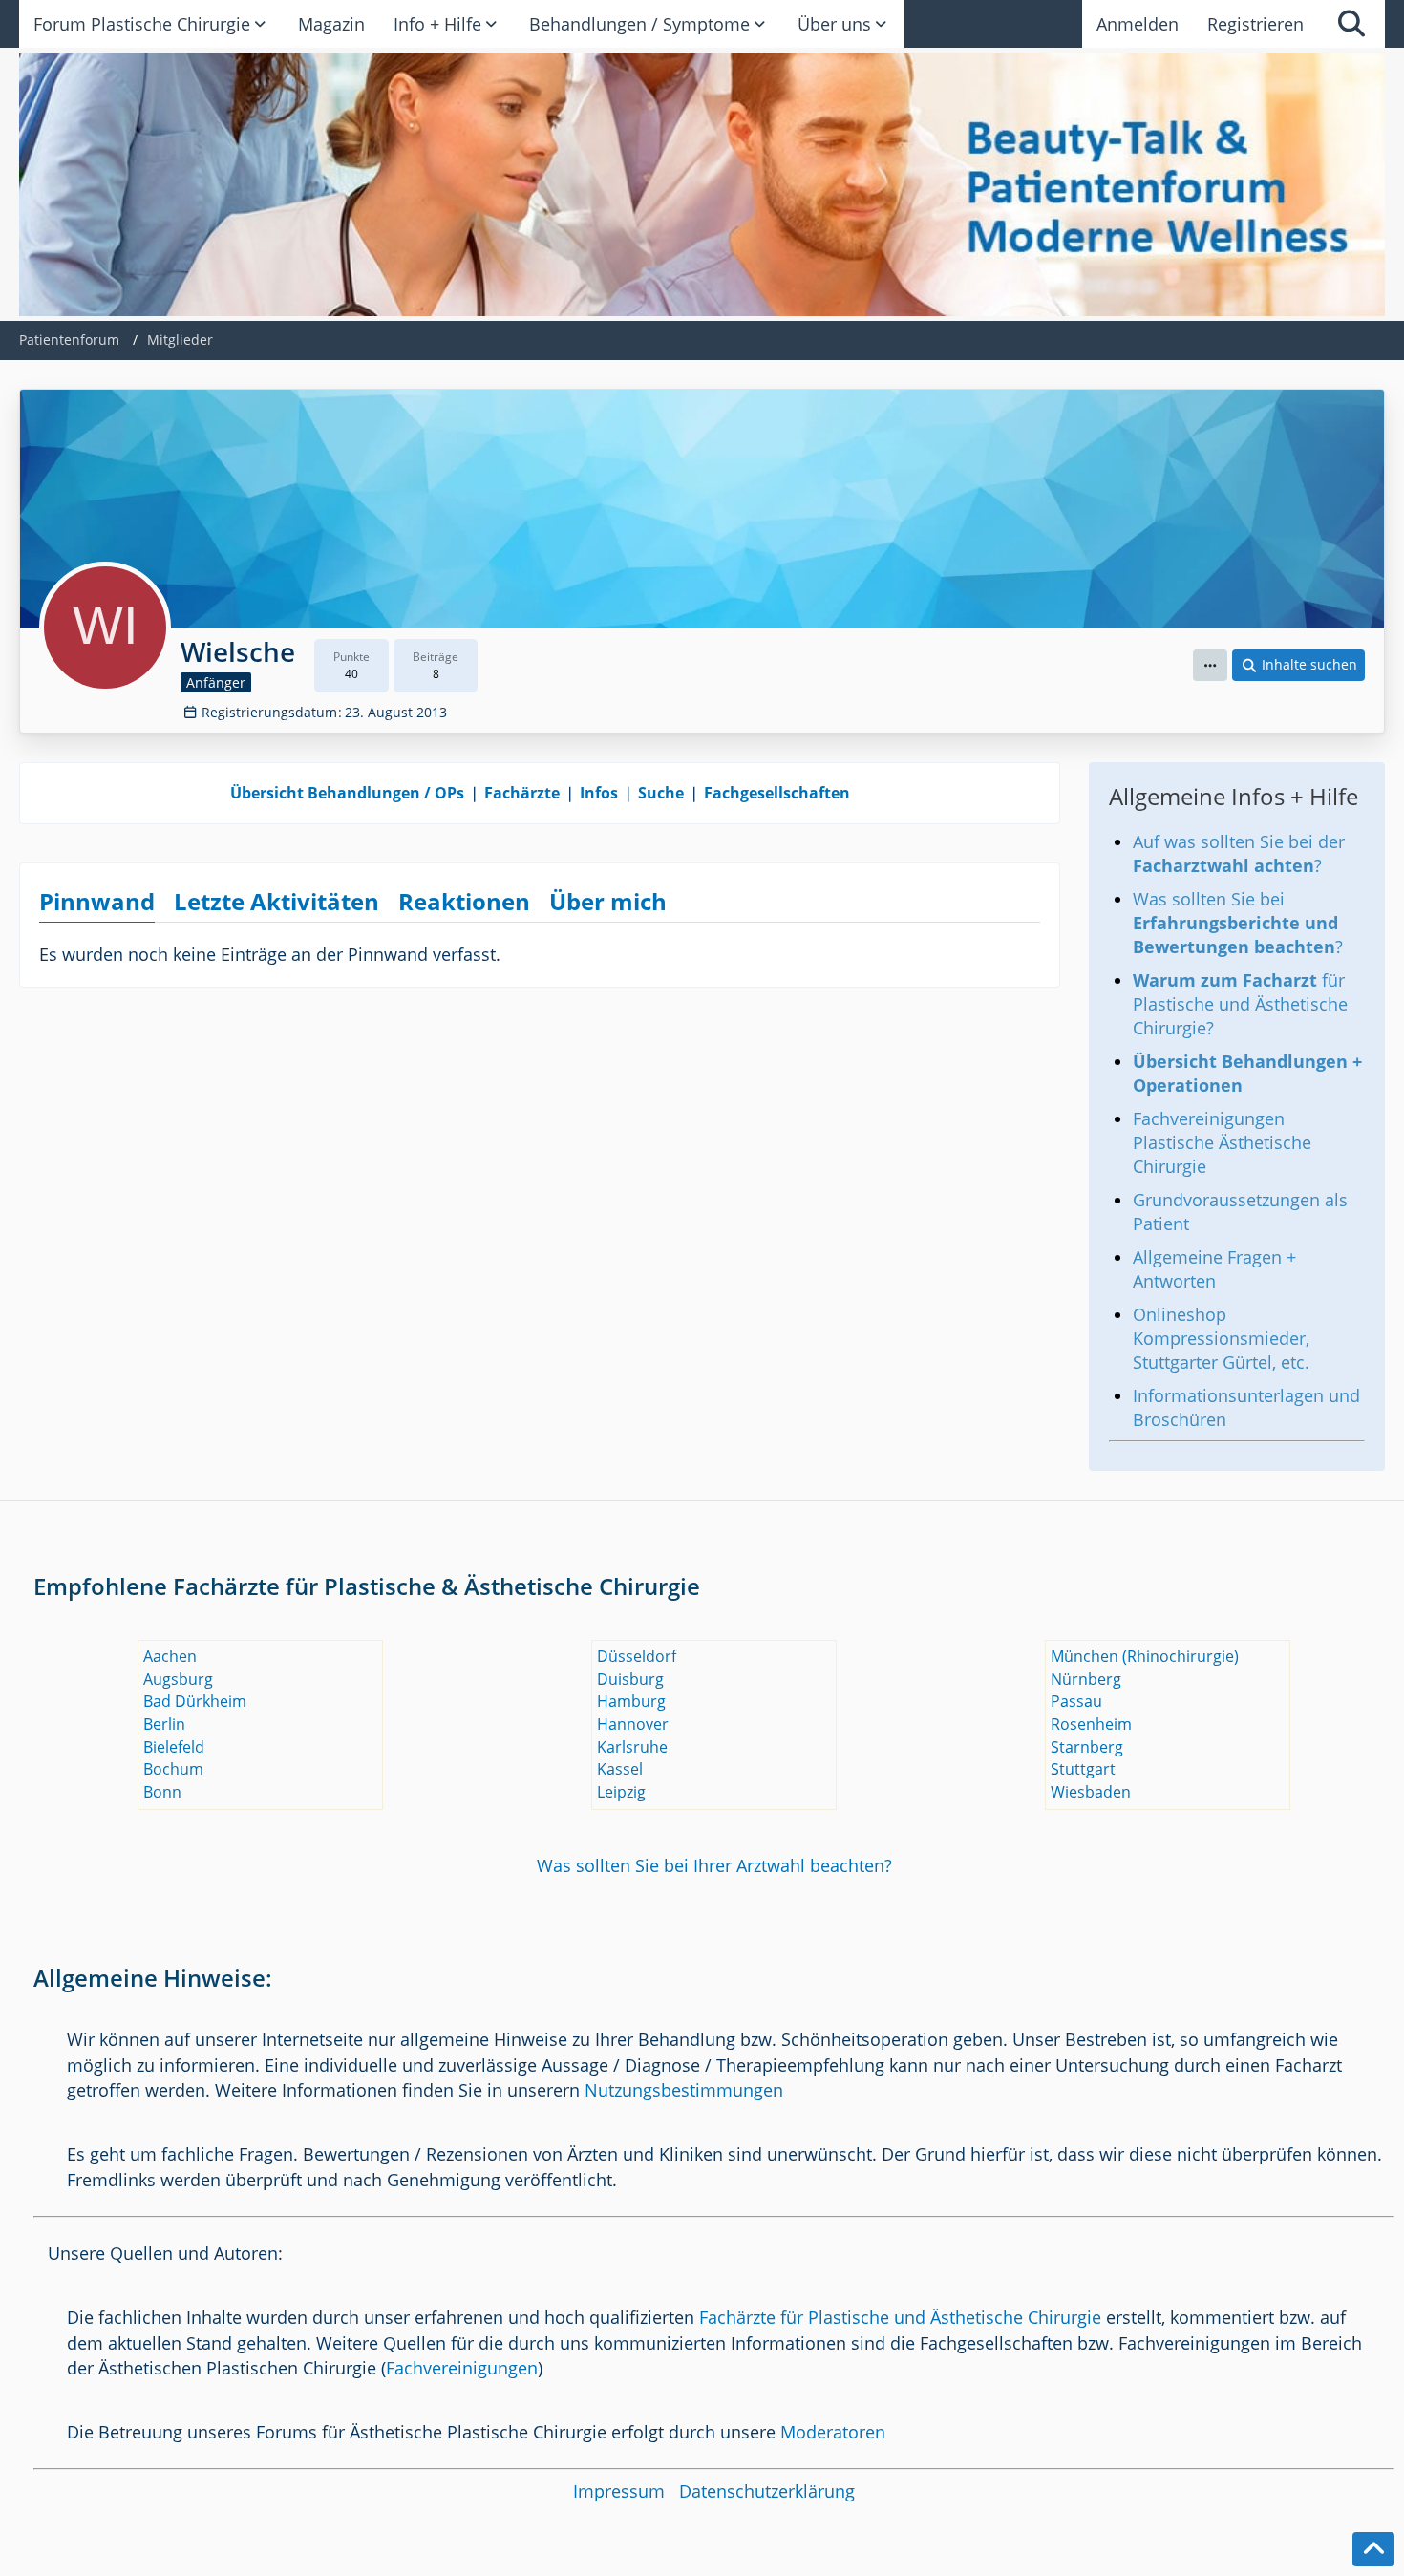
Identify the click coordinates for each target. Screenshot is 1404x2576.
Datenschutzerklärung (767, 2491)
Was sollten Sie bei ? (1238, 923)
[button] (1210, 665)
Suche (661, 793)
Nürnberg (1086, 1679)
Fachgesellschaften (777, 793)
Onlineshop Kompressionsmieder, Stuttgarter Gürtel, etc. (1221, 1338)
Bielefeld (174, 1747)
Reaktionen (464, 901)
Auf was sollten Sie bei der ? (1239, 853)
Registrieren (1255, 24)
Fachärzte (522, 793)
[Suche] (1351, 24)
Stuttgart (1083, 1769)
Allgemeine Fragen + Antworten (1214, 1269)
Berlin (164, 1724)
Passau (1076, 1701)
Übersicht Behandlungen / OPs (347, 793)
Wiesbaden (1091, 1792)
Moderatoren (833, 2432)
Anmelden (1138, 24)
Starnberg (1087, 1747)
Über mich (608, 901)
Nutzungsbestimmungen (684, 2090)
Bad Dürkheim (195, 1701)
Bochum (173, 1769)
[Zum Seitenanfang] (1373, 2549)
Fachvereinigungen (462, 2368)
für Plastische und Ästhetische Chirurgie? (1240, 1004)
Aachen (170, 1656)
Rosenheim (1091, 1724)
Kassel (620, 1769)
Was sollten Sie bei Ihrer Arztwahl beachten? (714, 1865)
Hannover (633, 1724)
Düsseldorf (637, 1656)
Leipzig (621, 1792)
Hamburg (631, 1701)
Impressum (619, 2491)
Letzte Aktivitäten (277, 901)
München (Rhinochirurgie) (1145, 1656)
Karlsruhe (632, 1747)
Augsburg (178, 1679)
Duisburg (630, 1679)
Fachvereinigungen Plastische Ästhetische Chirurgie (1222, 1142)
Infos (599, 793)
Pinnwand (97, 901)
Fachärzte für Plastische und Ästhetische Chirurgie (900, 2317)
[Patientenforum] (702, 184)
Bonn (162, 1792)
